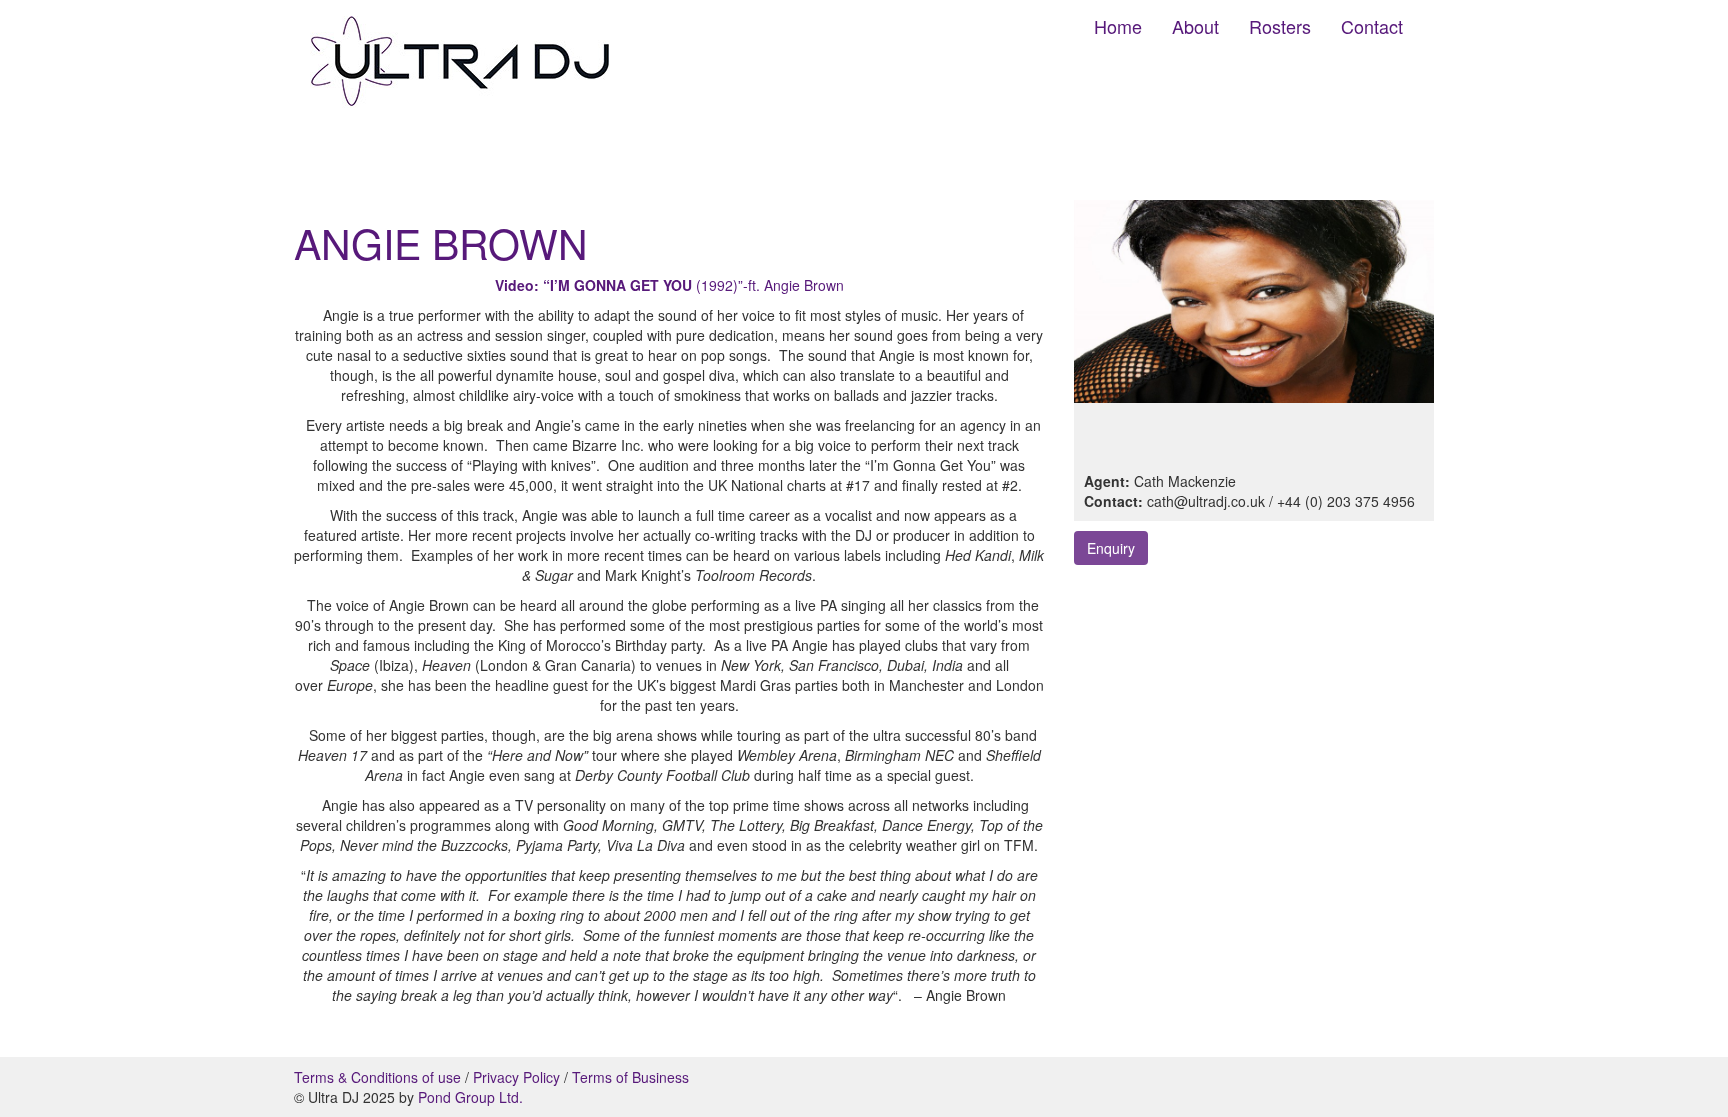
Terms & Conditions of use (377, 1077)
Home (1118, 26)
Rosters (1280, 26)
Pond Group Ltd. (470, 1097)
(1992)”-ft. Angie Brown (669, 285)
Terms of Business (630, 1077)
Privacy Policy (516, 1077)
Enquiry (1111, 548)
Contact (1372, 26)
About (1195, 26)
